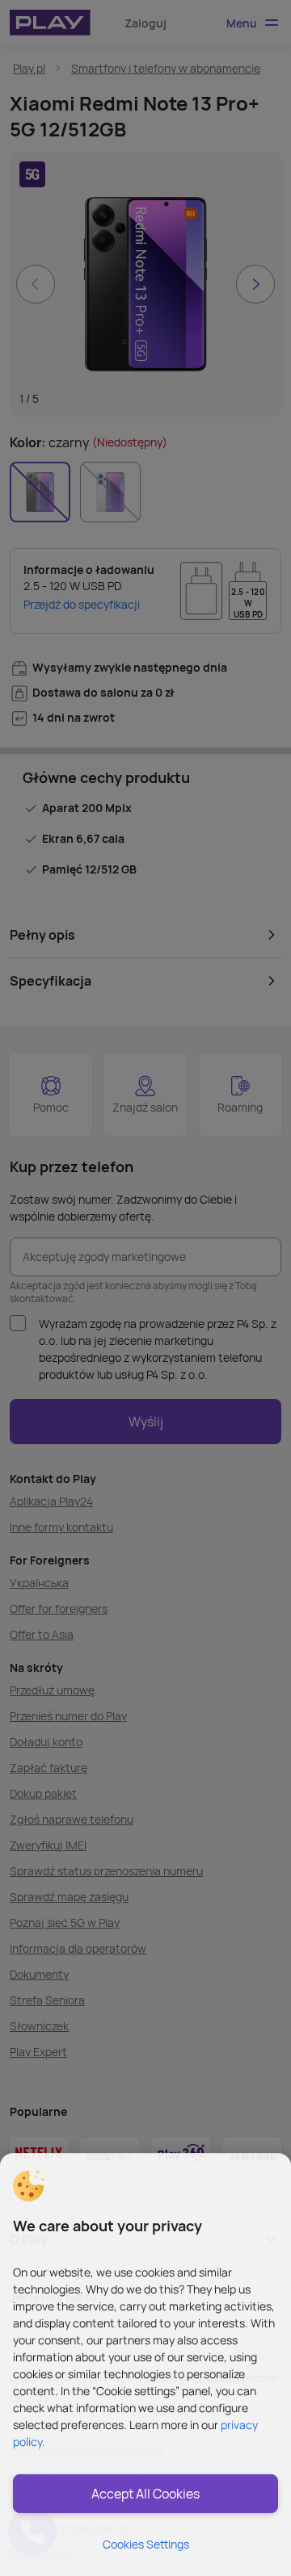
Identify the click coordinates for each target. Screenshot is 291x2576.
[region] (145, 2364)
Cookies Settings (146, 2544)
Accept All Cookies (145, 2494)
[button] (28, 2186)
